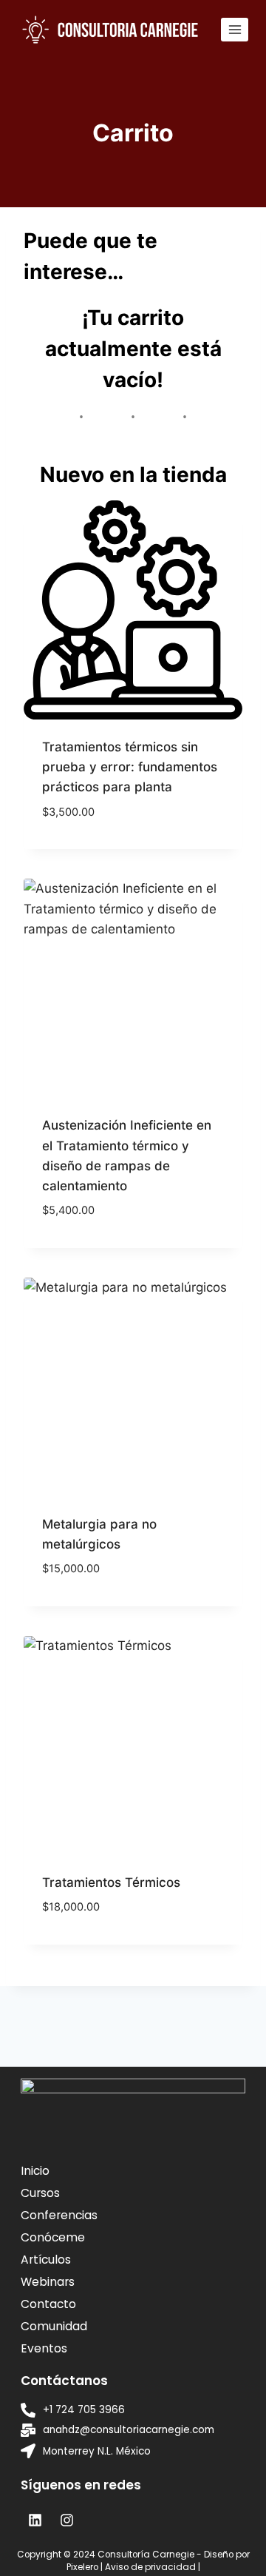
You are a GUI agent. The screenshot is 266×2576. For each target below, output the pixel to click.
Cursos (40, 2193)
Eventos (44, 2348)
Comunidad (54, 2326)
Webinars (48, 2282)
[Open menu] (235, 29)
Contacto (48, 2304)
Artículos (46, 2260)
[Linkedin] (35, 2520)
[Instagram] (66, 2520)
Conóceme (53, 2237)
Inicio (35, 2171)
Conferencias (59, 2215)
